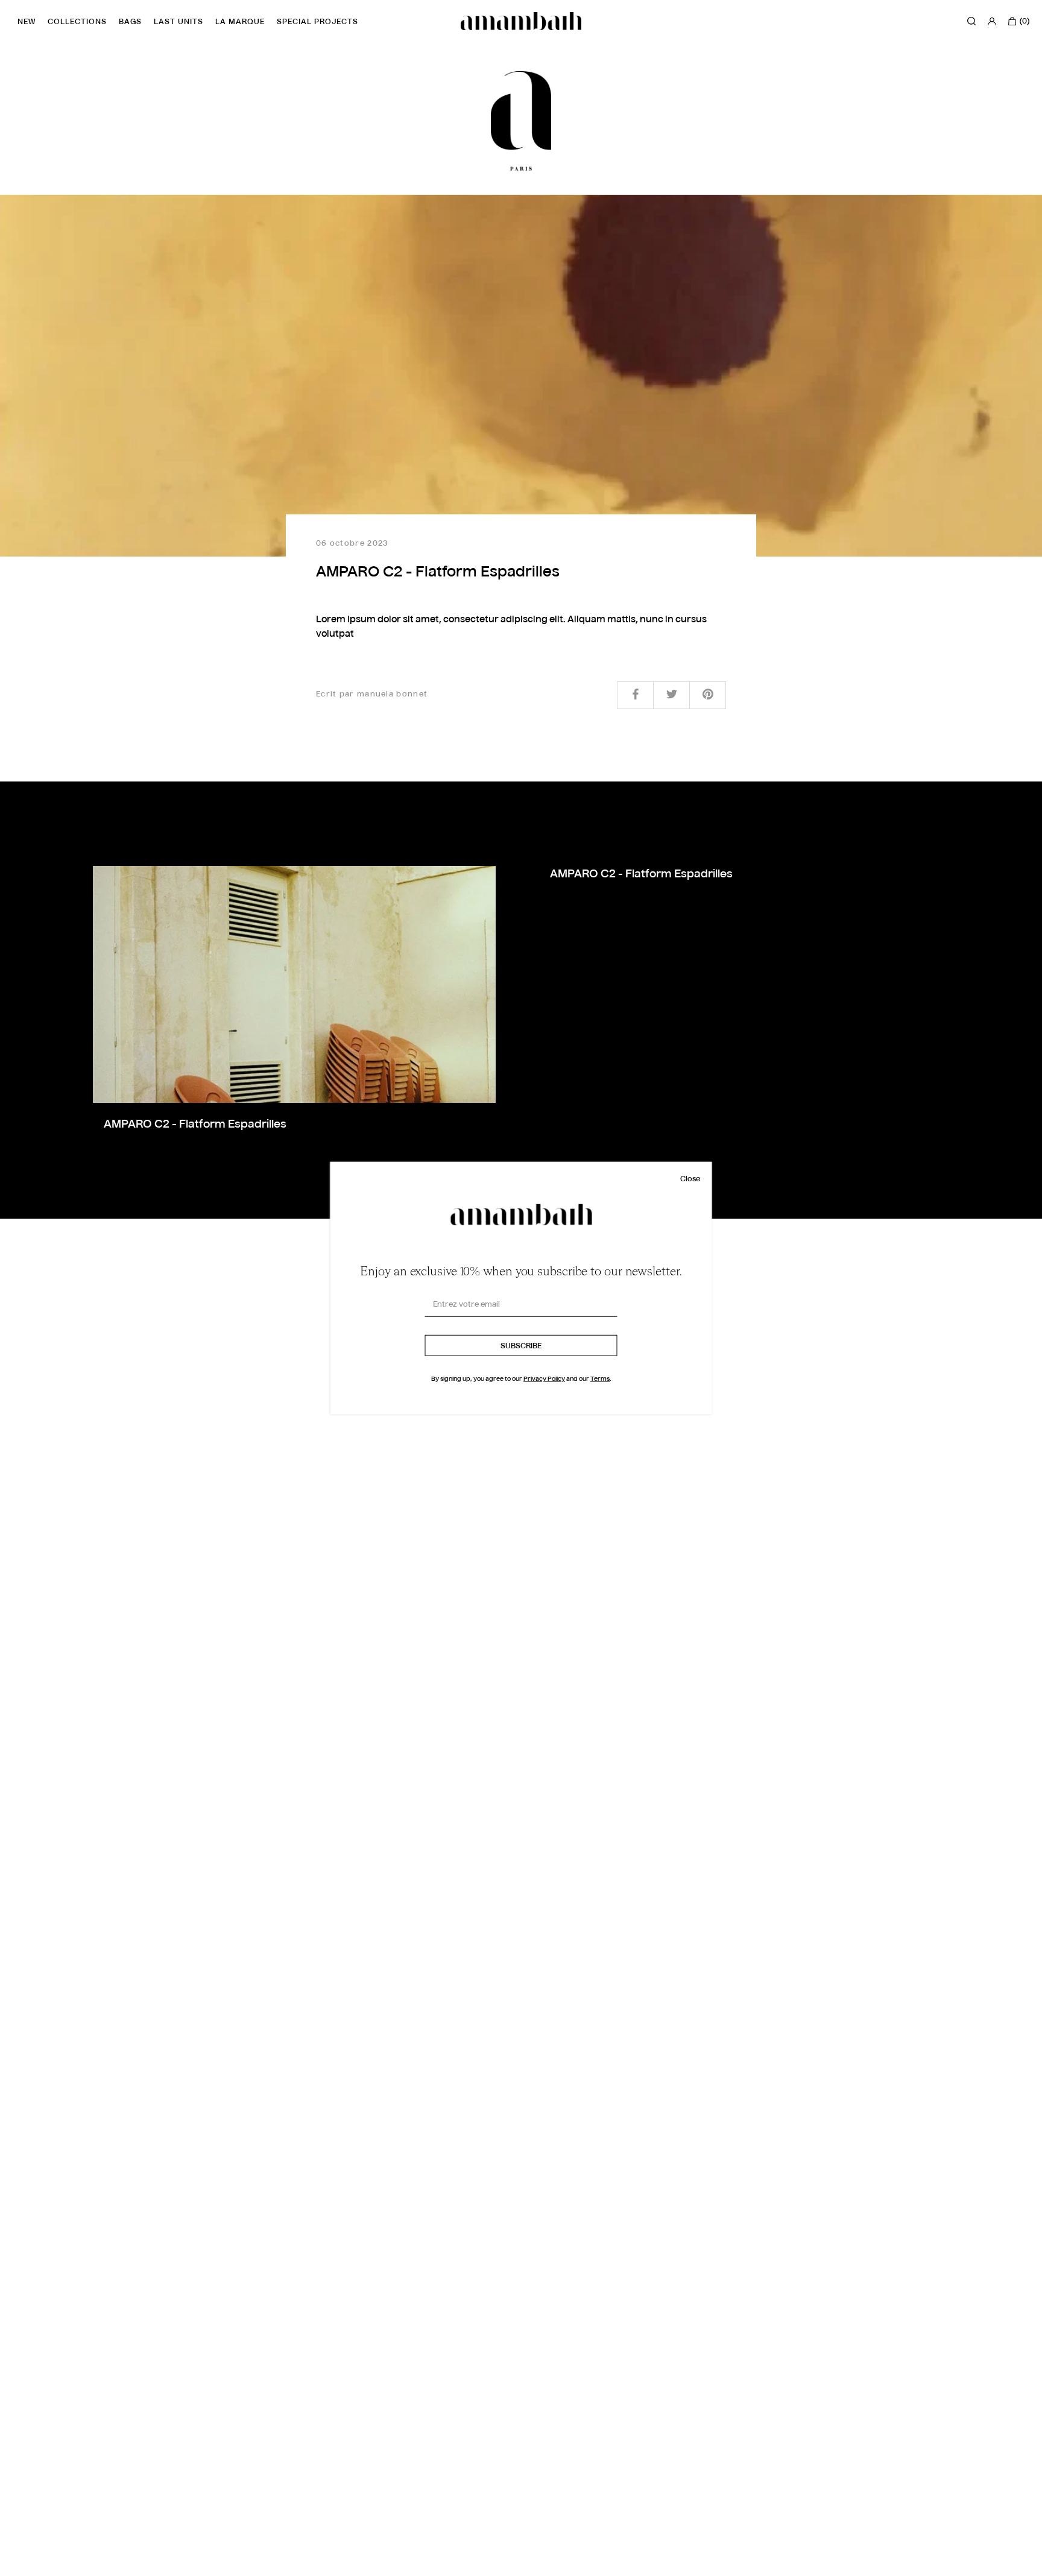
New (27, 22)
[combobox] (33, 2565)
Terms (600, 1379)
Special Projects (317, 22)
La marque (240, 22)
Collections (77, 22)
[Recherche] (971, 21)
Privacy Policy (544, 1379)
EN (24, 2565)
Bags (130, 22)
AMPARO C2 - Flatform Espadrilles (195, 1125)
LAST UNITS (178, 22)
